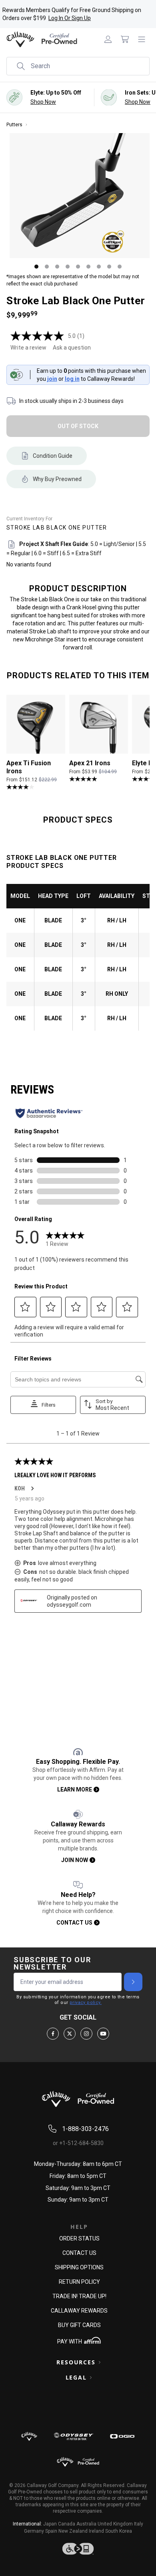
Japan (50, 2524)
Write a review (28, 348)
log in (72, 379)
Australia (86, 2524)
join (52, 379)
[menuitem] (108, 39)
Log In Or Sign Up (70, 18)
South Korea (119, 2531)
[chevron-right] (133, 1982)
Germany (34, 2531)
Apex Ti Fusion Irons (29, 767)
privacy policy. (86, 2003)
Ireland (96, 2531)
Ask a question (72, 348)
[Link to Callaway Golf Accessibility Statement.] (78, 2549)
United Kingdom (115, 2524)
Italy (139, 2524)
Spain (51, 2531)
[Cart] (125, 39)
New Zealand (73, 2531)
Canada (67, 2524)
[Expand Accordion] (100, 2362)
